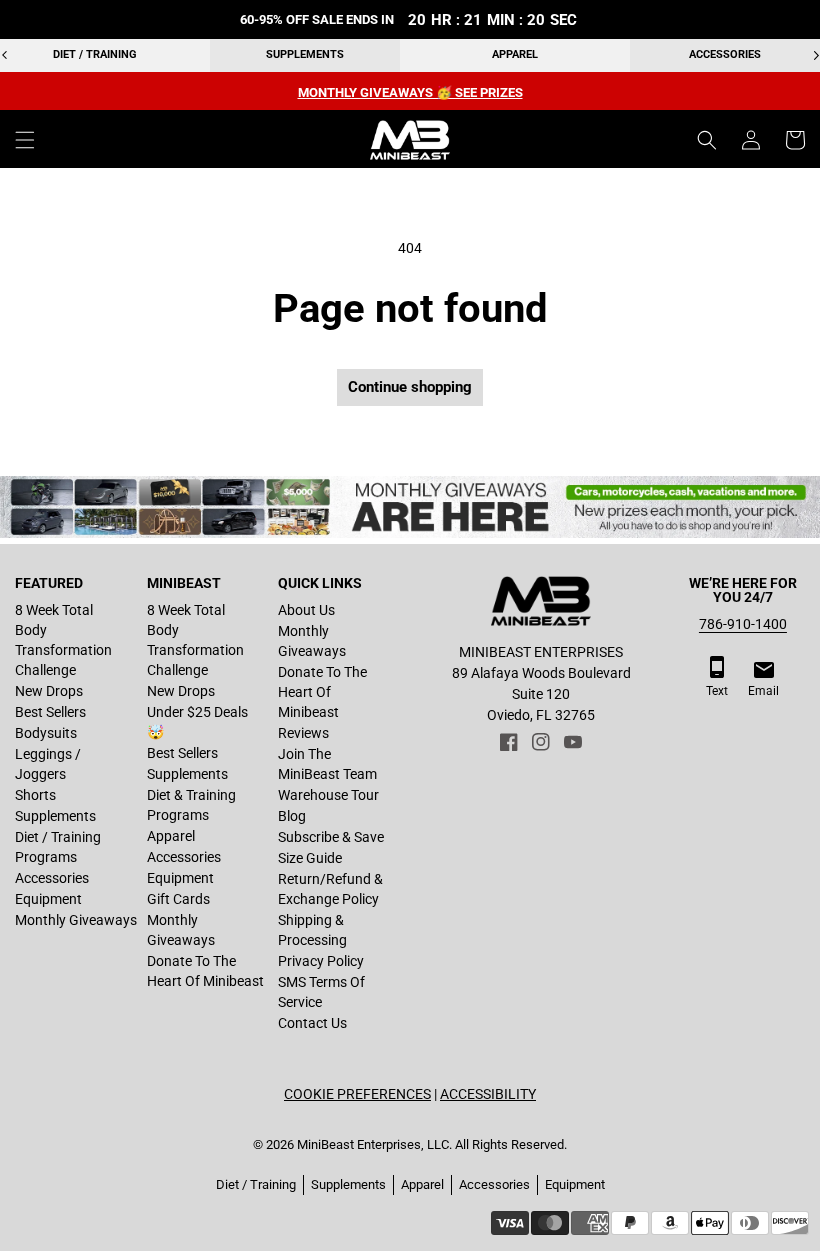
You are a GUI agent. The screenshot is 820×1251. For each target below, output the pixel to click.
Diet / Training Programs (58, 847)
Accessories (725, 54)
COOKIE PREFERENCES (357, 1094)
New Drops (49, 691)
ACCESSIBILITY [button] (488, 1094)
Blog (292, 816)
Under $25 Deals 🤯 (197, 722)
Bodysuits (46, 733)
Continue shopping (410, 387)
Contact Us (312, 1023)
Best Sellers (50, 712)
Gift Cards (178, 899)
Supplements (305, 54)
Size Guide (310, 858)
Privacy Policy (321, 961)
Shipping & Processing (312, 930)
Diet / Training (95, 54)
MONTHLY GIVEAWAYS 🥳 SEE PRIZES (410, 92)
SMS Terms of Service (321, 992)
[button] (25, 140)
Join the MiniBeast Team (327, 764)
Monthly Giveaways (76, 920)
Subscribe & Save (331, 837)
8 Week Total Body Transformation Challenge (63, 640)
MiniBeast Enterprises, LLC (373, 1144)
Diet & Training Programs (191, 805)
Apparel (515, 54)
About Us (306, 610)
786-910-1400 (743, 624)
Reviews (303, 733)
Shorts (35, 795)
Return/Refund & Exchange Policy (330, 889)
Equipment (48, 899)
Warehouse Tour (328, 795)
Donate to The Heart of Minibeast (205, 971)
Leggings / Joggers (48, 764)
